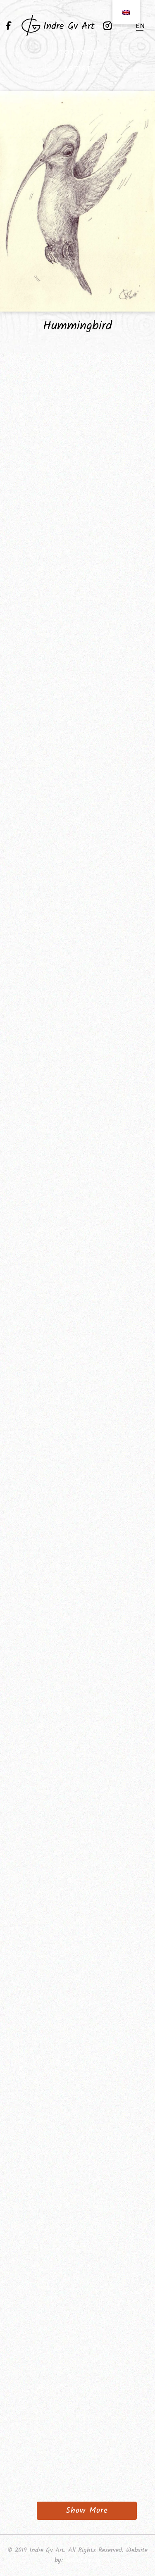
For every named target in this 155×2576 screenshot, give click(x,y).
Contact (77, 52)
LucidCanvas (83, 2560)
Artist (77, 68)
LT (125, 26)
